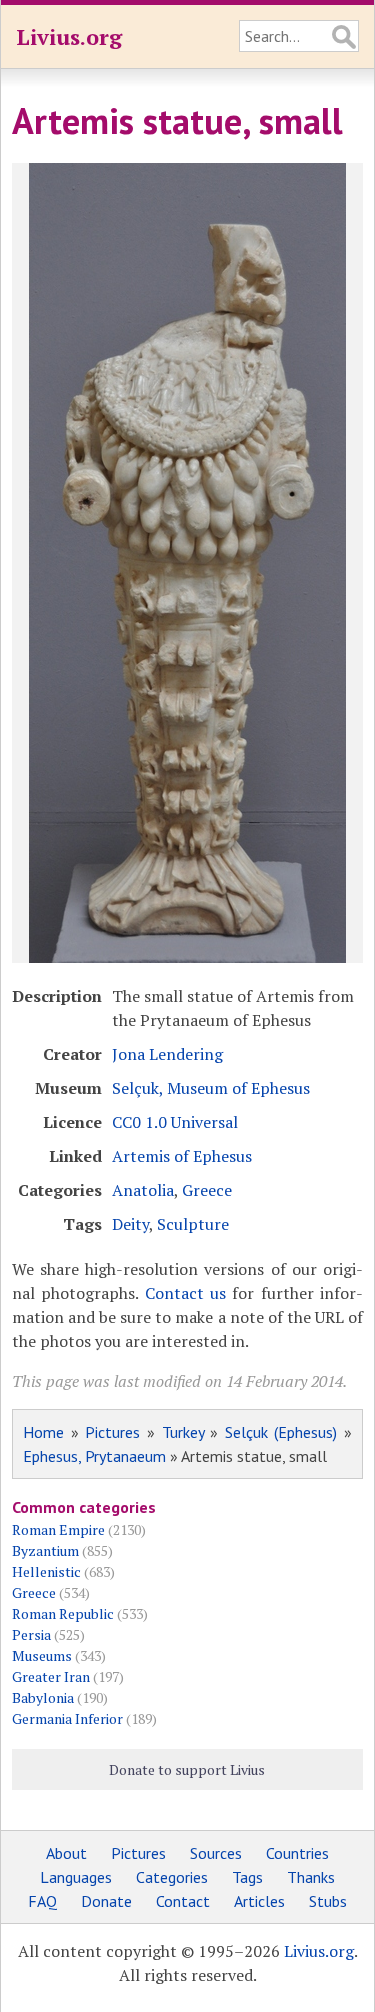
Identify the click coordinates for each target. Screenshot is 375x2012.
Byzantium (45, 1550)
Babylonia (43, 1697)
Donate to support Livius (187, 1769)
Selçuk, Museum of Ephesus (211, 1088)
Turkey (183, 1432)
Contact (183, 1901)
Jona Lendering (167, 1054)
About (66, 1853)
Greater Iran (51, 1676)
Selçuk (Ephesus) (281, 1432)
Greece (207, 1190)
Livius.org (69, 36)
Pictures (112, 1432)
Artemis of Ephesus (182, 1156)
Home (43, 1432)
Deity (130, 1224)
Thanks (311, 1877)
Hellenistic (46, 1571)
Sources (216, 1853)
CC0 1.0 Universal (175, 1122)
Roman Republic (63, 1613)
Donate (106, 1901)
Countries (297, 1853)
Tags (247, 1877)
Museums (42, 1655)
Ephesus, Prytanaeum (94, 1456)
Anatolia (143, 1190)
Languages (76, 1877)
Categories (172, 1877)
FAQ (42, 1901)
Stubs (328, 1901)
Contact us (185, 1293)
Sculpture (193, 1224)
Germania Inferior (67, 1718)
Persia (31, 1634)
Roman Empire (58, 1529)
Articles (259, 1901)
